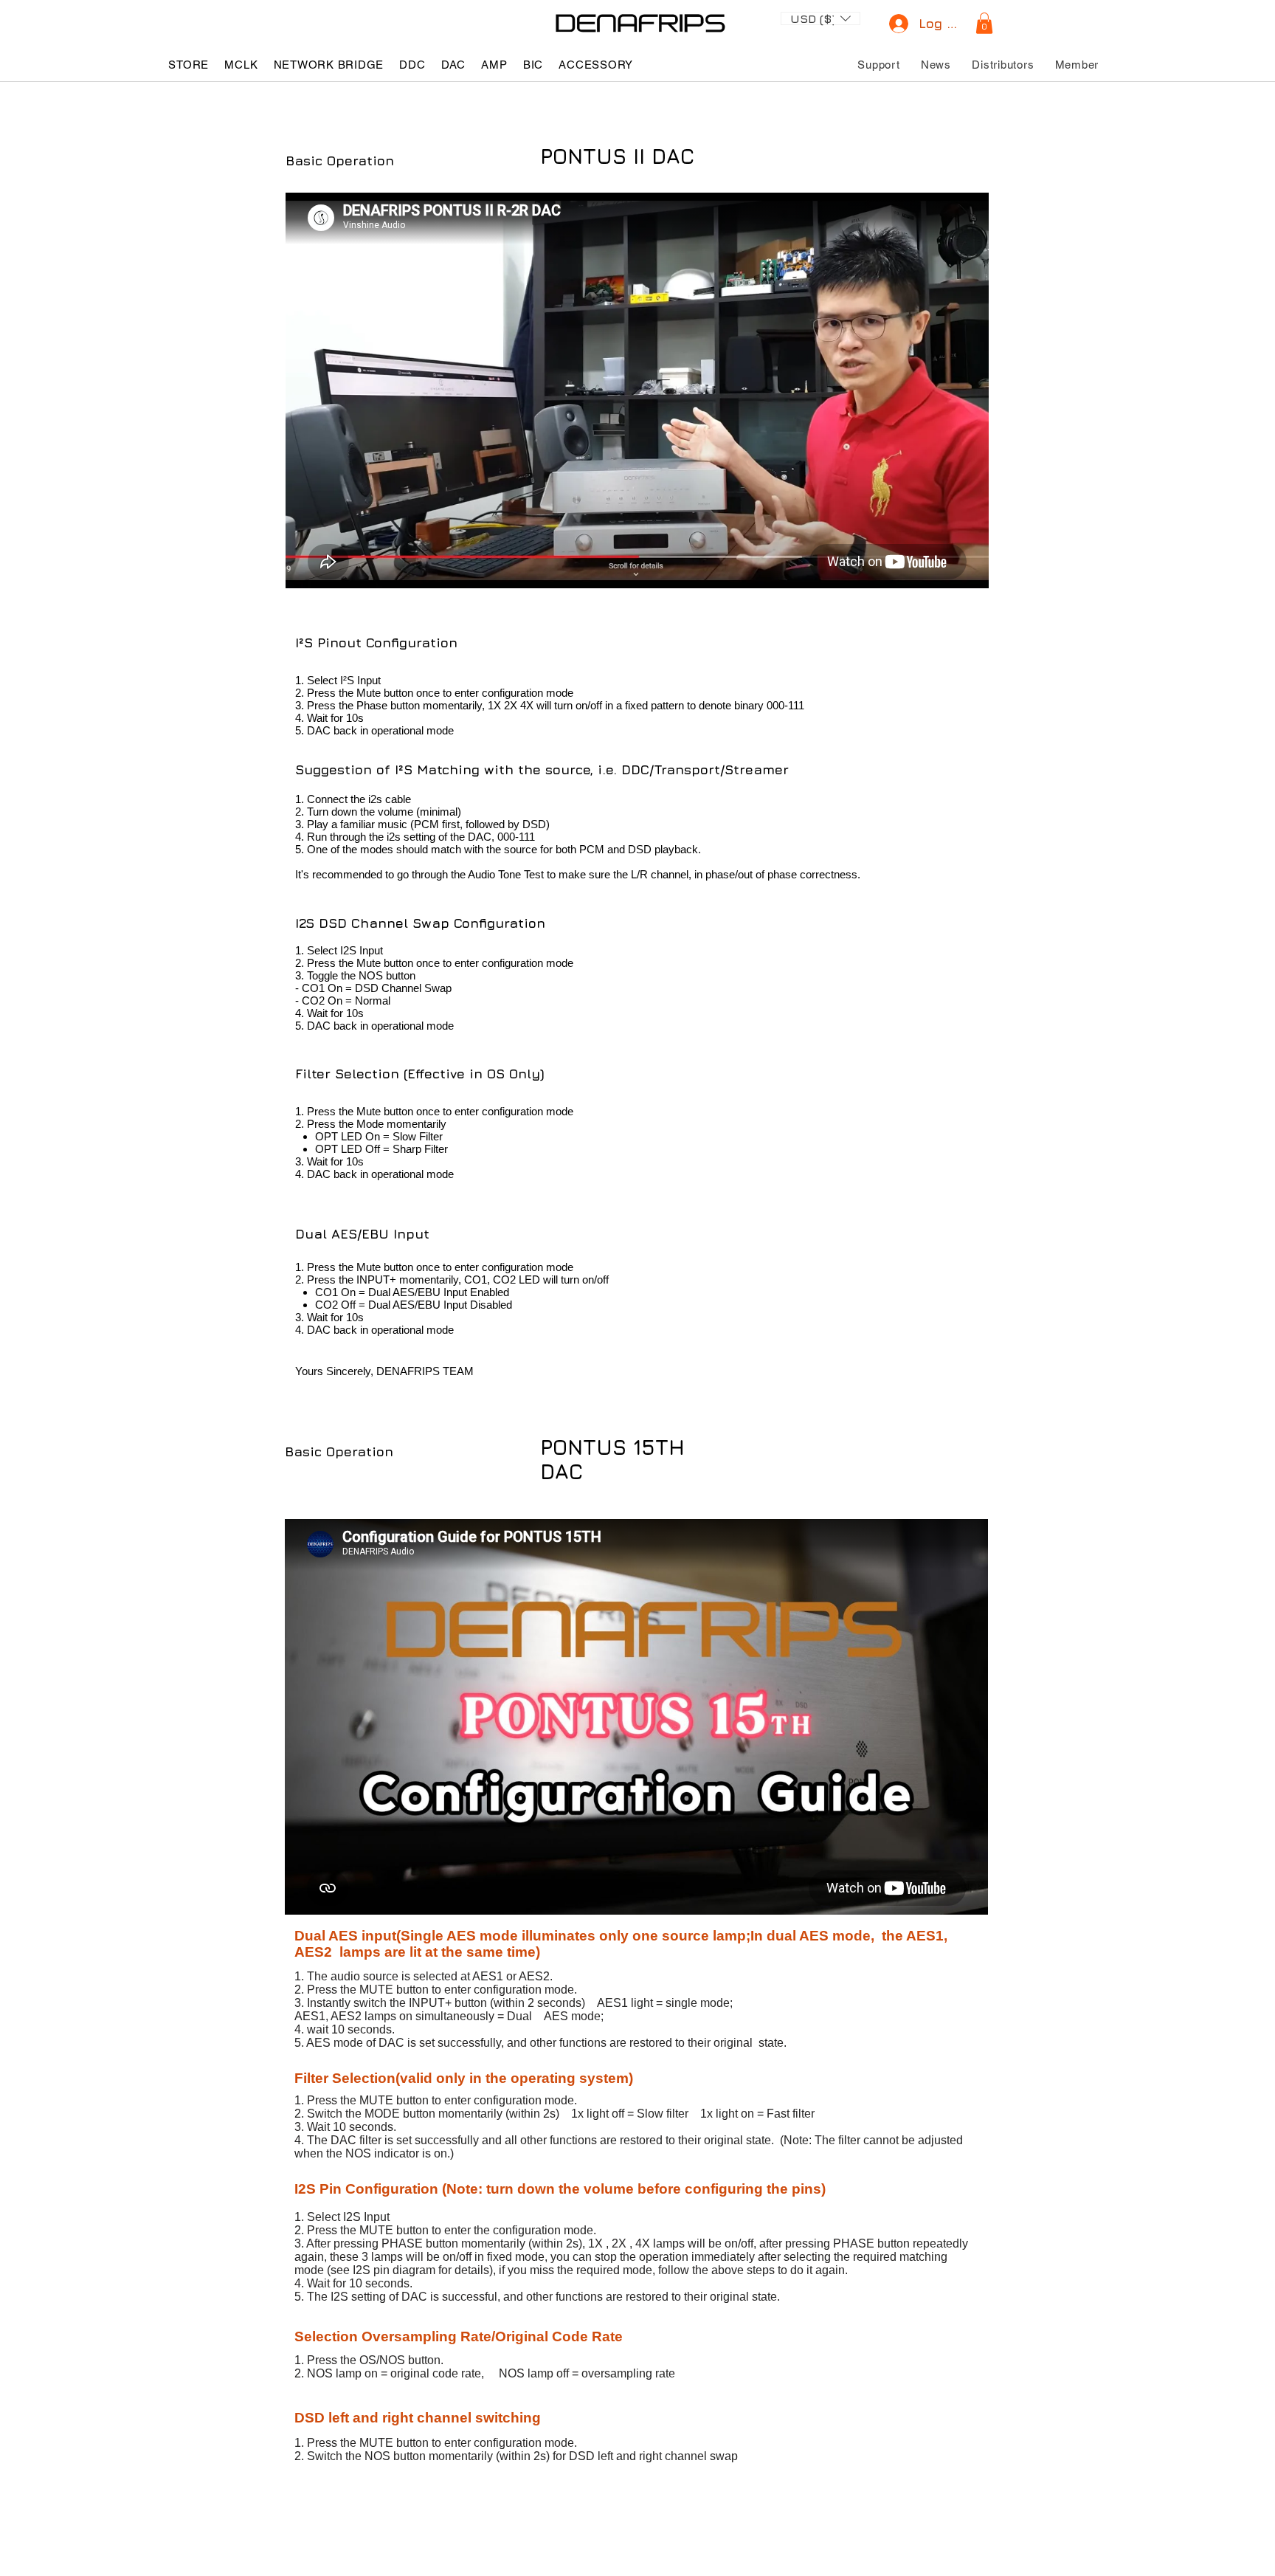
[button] (820, 17)
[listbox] (820, 18)
